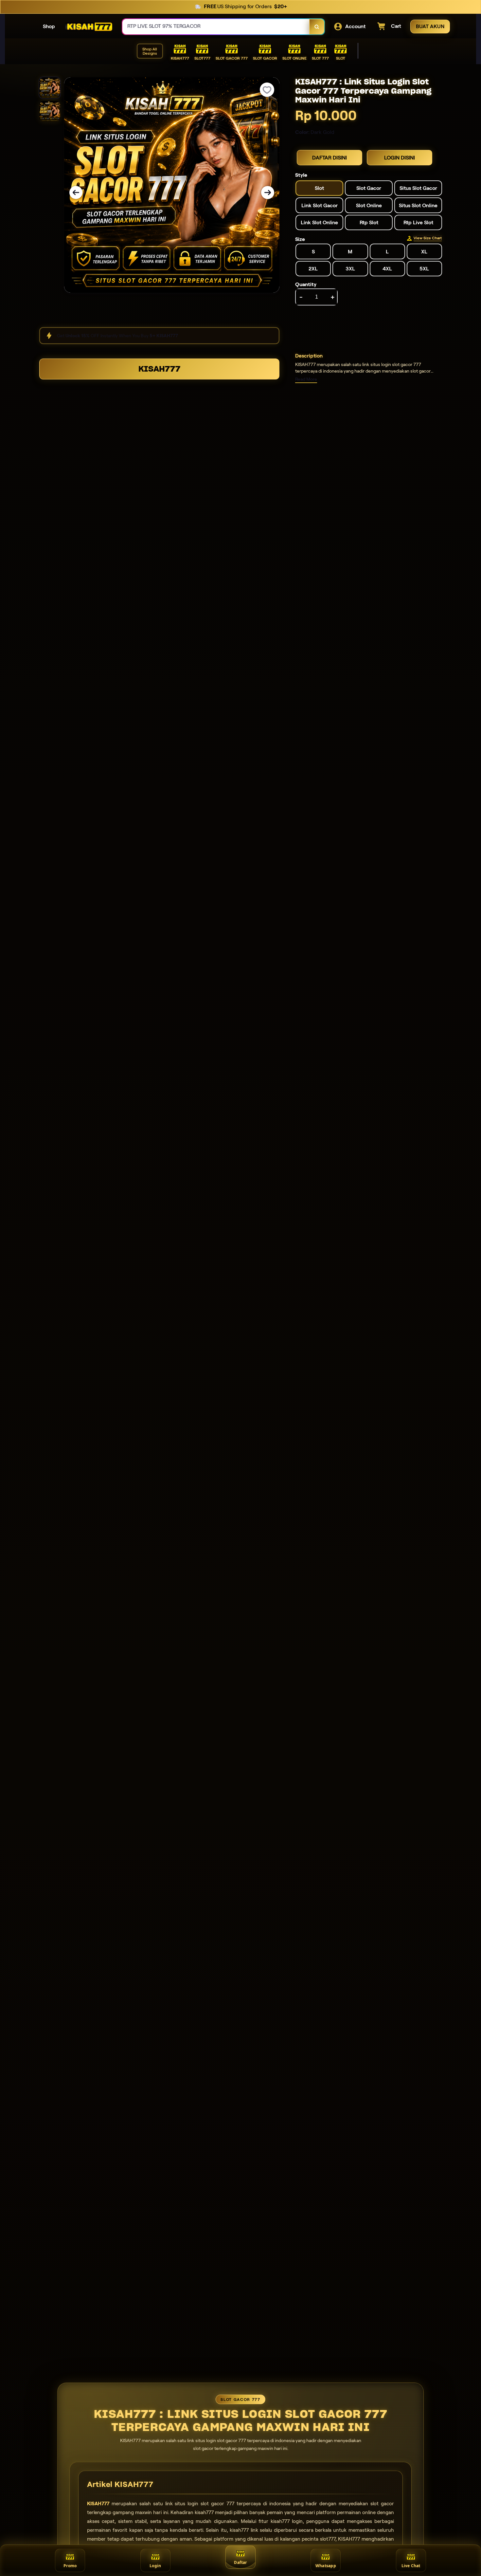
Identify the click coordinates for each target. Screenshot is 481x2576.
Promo (70, 2566)
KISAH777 (159, 369)
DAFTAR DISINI (330, 158)
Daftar (240, 2562)
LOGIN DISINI (400, 158)
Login (155, 2566)
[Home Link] (89, 27)
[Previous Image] (76, 193)
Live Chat (411, 2566)
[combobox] (216, 27)
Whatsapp (326, 2566)
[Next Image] (268, 193)
